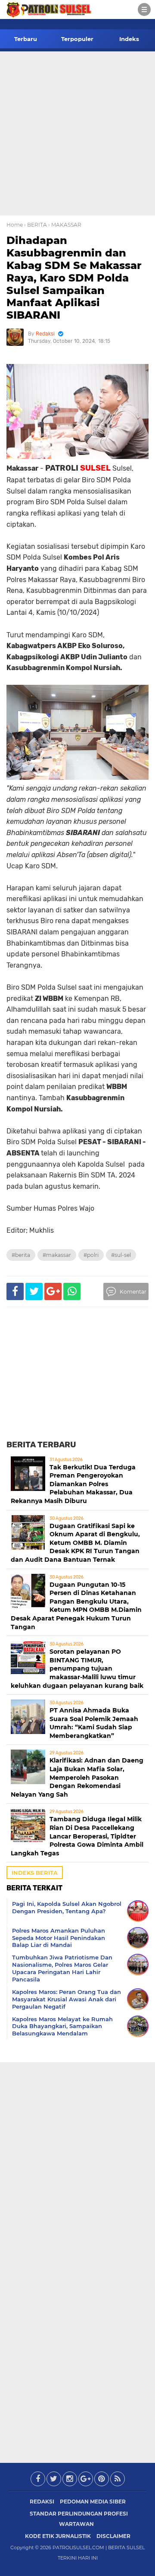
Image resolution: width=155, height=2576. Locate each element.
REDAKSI (42, 2502)
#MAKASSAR (57, 1255)
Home (15, 225)
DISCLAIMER (113, 2536)
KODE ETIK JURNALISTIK (58, 2536)
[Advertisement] (77, 133)
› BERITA (36, 225)
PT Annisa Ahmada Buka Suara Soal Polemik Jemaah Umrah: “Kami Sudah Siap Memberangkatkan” (94, 1723)
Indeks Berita (35, 1873)
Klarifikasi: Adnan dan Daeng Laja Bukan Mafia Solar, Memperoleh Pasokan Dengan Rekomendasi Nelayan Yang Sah (77, 1777)
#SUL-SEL (121, 1255)
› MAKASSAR (65, 225)
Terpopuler (77, 39)
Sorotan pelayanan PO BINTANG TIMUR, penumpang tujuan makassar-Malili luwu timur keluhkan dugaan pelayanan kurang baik (77, 1668)
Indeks (129, 39)
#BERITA (21, 1255)
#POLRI (91, 1255)
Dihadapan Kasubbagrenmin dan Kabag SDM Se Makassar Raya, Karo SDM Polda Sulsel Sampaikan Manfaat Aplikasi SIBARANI (74, 278)
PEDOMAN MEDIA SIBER (93, 2502)
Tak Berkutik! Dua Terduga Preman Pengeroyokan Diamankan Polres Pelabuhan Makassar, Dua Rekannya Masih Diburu (73, 1484)
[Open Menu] (144, 9)
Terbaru (26, 39)
